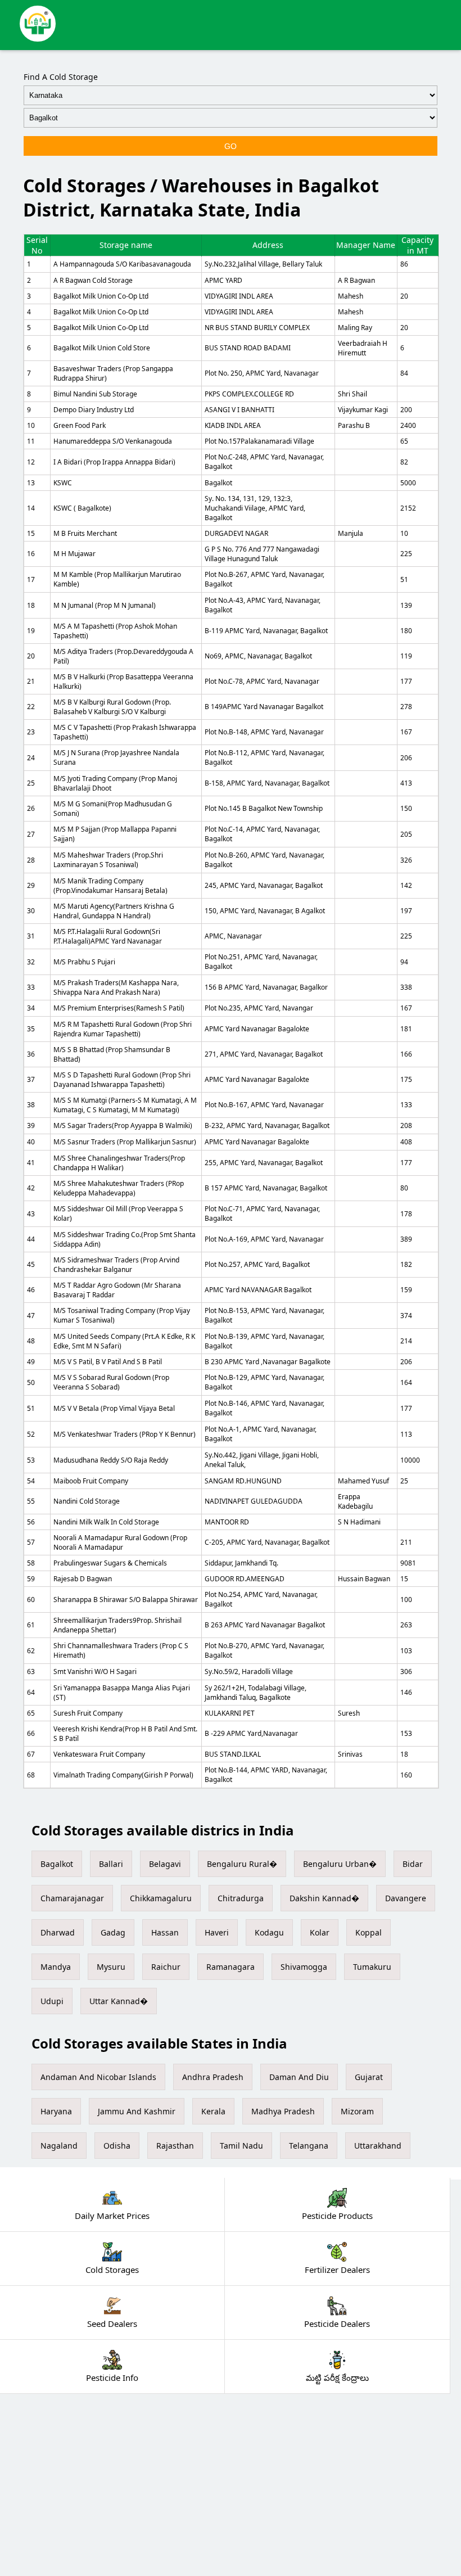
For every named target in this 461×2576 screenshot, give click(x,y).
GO (231, 146)
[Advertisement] (231, 2485)
